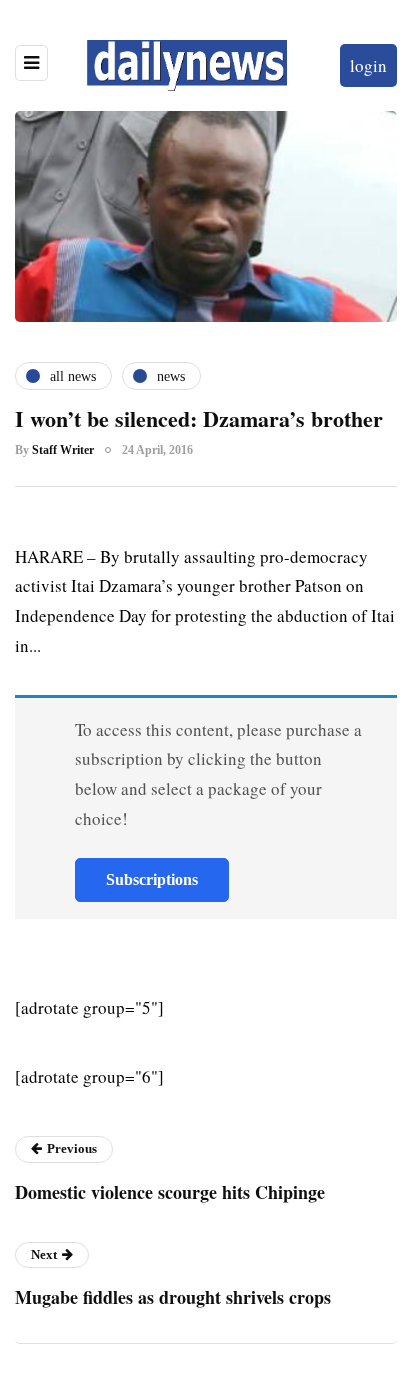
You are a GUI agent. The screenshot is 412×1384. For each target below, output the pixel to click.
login (368, 65)
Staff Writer (63, 450)
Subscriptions (152, 879)
